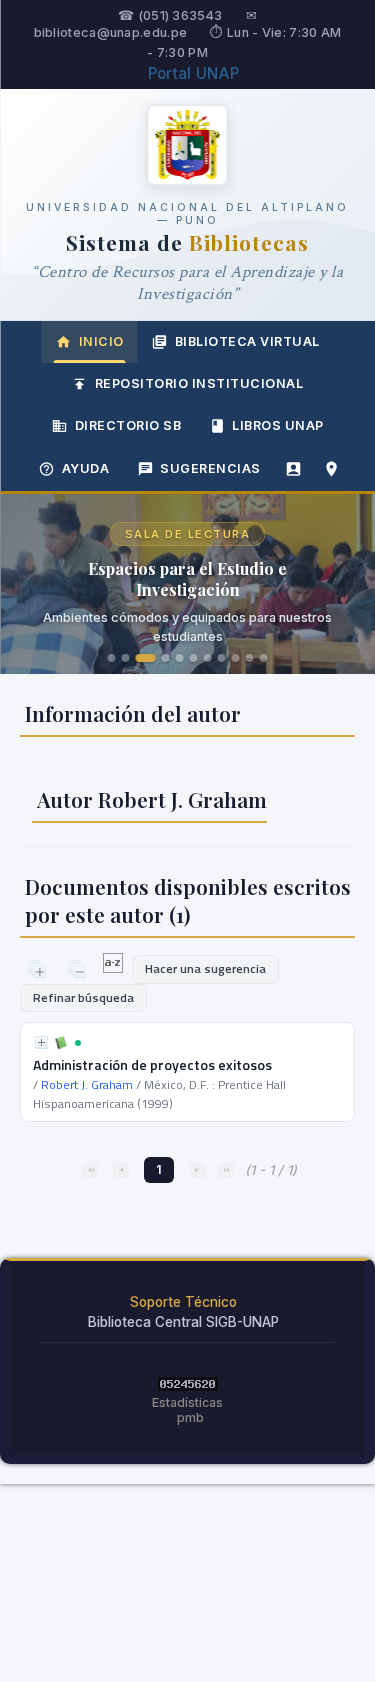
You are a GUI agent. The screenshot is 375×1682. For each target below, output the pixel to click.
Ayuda (86, 468)
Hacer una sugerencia (205, 968)
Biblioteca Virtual (247, 341)
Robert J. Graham (87, 1084)
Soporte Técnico (183, 1302)
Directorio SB (128, 425)
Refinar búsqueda (83, 997)
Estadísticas (187, 1402)
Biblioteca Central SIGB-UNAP (183, 1322)
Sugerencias (210, 468)
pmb (190, 1417)
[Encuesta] (294, 469)
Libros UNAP (278, 425)
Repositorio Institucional (199, 383)
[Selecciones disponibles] (114, 968)
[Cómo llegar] (332, 469)
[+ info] (41, 1042)
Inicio (101, 341)
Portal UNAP (193, 73)
